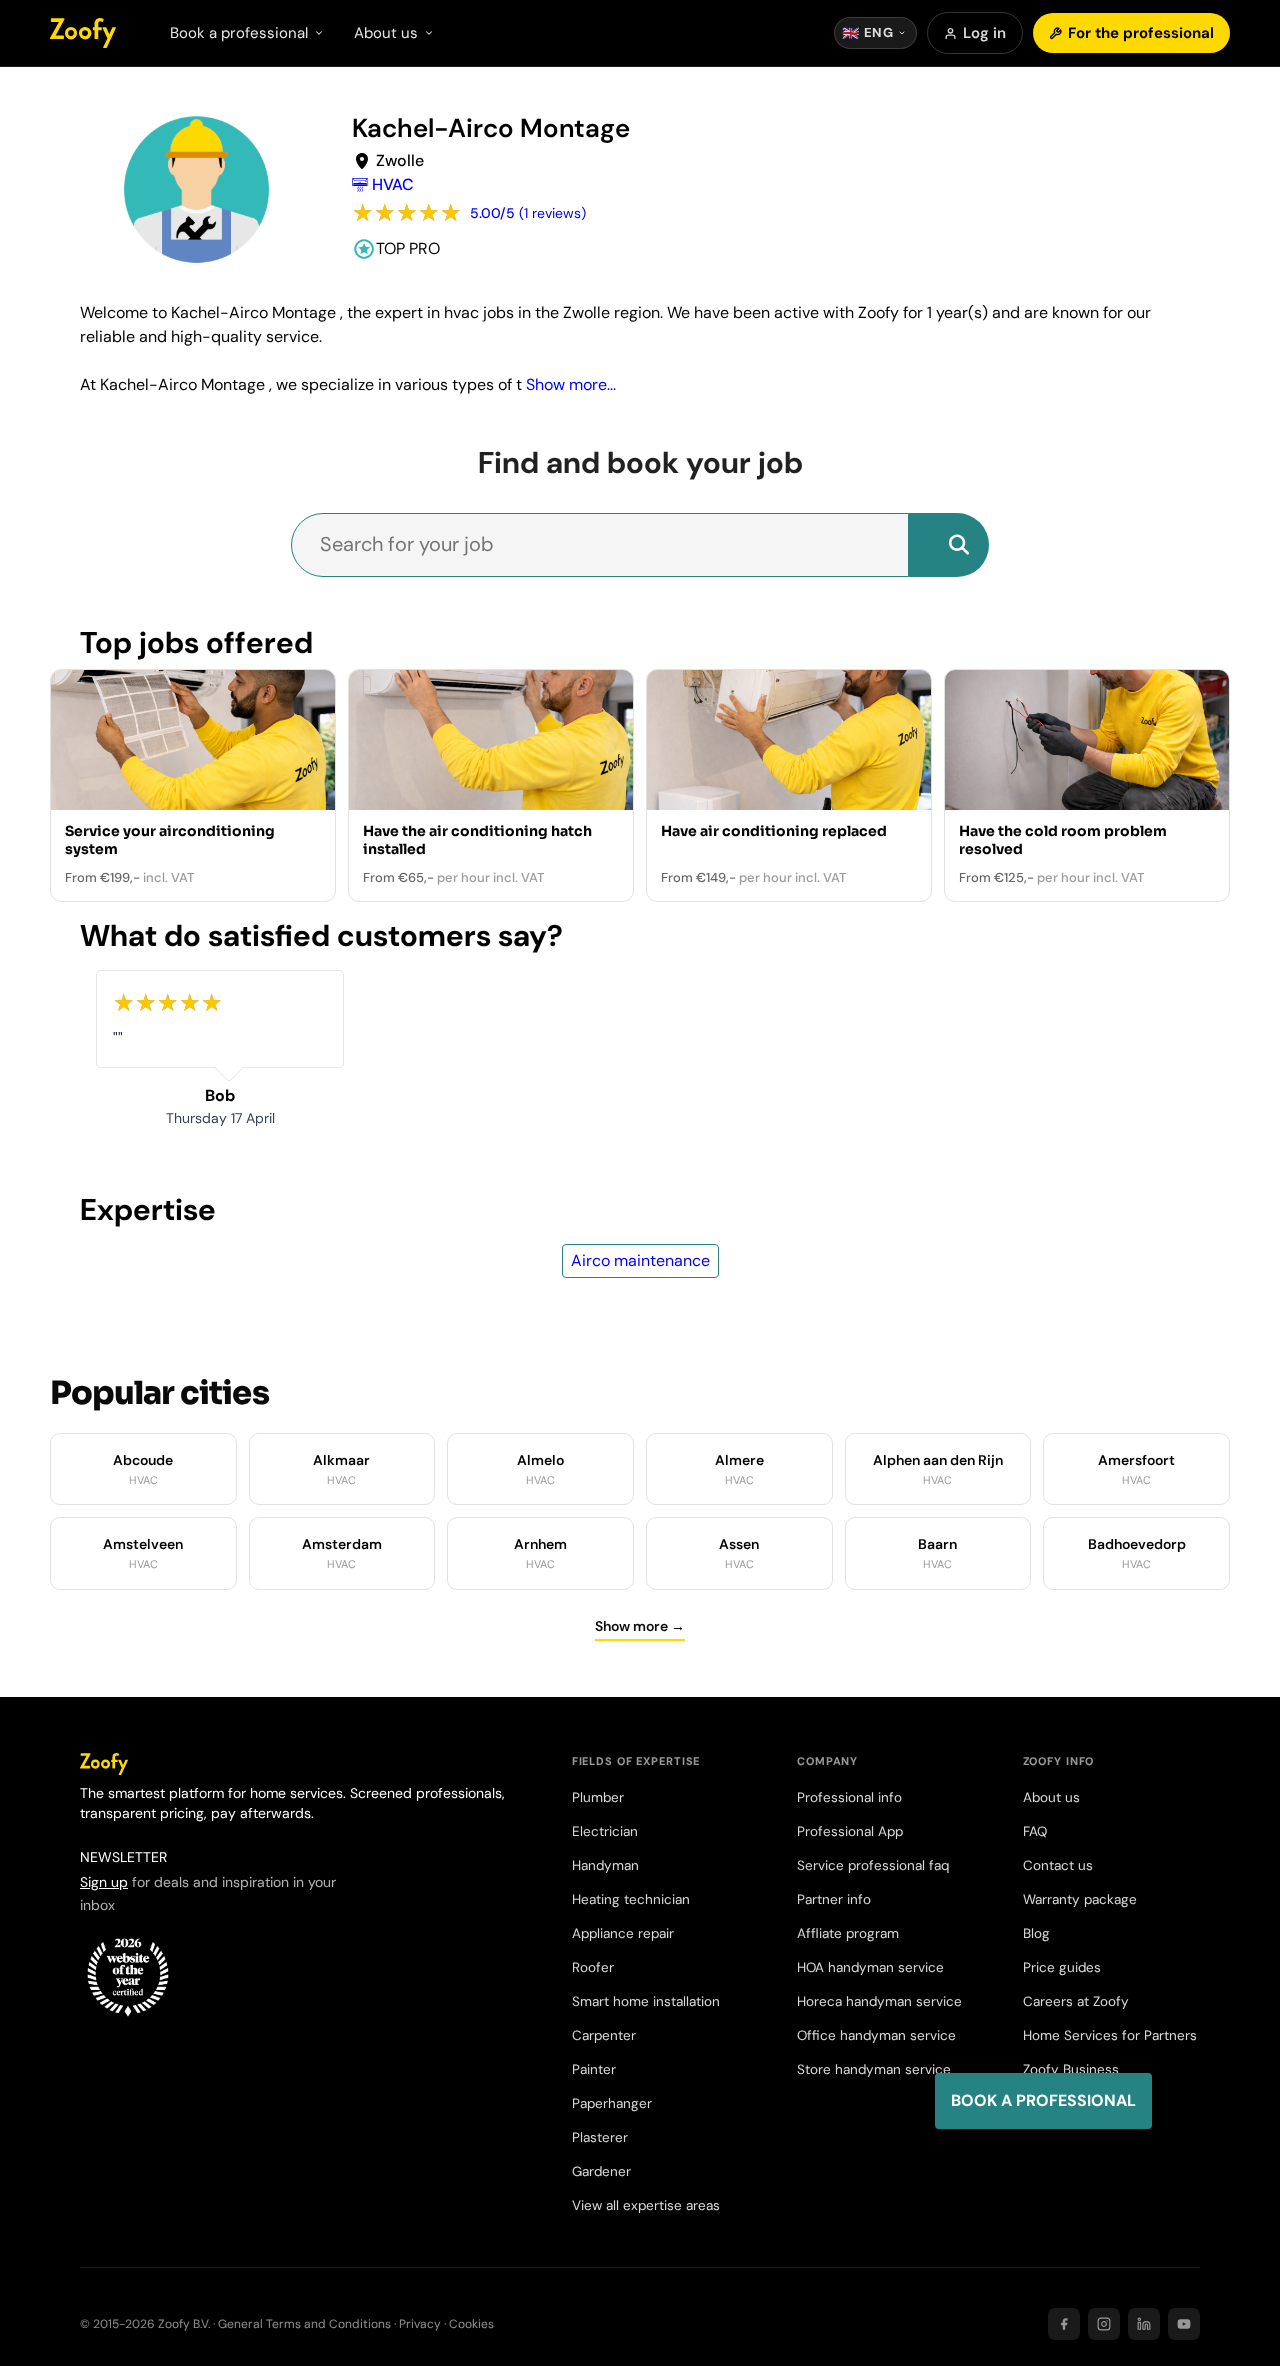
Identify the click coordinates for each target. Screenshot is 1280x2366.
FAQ (1035, 1831)
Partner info (834, 1899)
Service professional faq (873, 1865)
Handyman (605, 1865)
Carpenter (604, 2035)
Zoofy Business (1071, 2069)
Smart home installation (646, 2001)
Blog (1036, 1933)
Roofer (593, 1967)
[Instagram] (1104, 2324)
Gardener (601, 2171)
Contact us (1058, 1865)
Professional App (850, 1831)
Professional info (849, 1797)
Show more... (571, 384)
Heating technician (631, 1899)
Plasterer (600, 2137)
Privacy (420, 2324)
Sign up (104, 1882)
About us (1051, 1797)
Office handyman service (876, 2035)
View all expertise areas (646, 2205)
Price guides (1062, 1967)
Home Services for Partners (1110, 2035)
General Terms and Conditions (304, 2324)
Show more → (640, 1626)
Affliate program (848, 1933)
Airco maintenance (640, 1260)
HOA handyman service (870, 1967)
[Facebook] (1064, 2324)
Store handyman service (874, 2069)
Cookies (471, 2324)
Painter (594, 2069)
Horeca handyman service (879, 2001)
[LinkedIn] (1144, 2324)
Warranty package (1080, 1899)
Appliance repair (623, 1933)
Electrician (605, 1831)
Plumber (598, 1797)
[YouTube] (1184, 2324)
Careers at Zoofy (1076, 2001)
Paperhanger (612, 2103)
